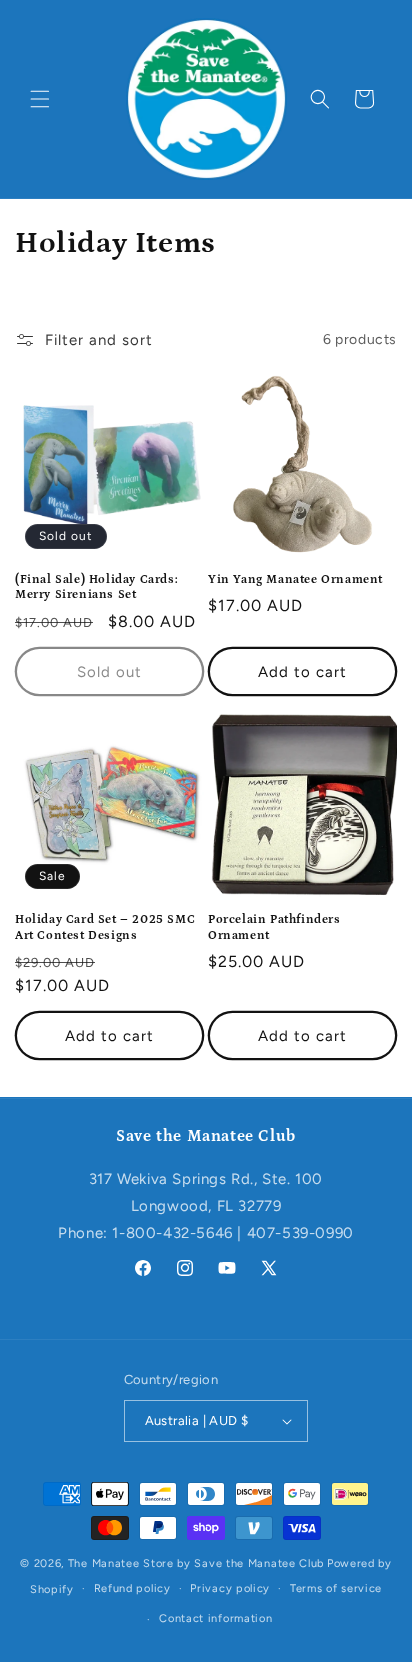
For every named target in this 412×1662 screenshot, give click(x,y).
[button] (40, 99)
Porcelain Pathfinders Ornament (274, 927)
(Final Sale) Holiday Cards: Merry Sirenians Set (96, 587)
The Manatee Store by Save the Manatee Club (196, 1563)
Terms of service (336, 1588)
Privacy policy (230, 1588)
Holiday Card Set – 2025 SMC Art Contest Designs (105, 927)
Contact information (215, 1618)
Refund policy (132, 1588)
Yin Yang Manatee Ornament (295, 579)
